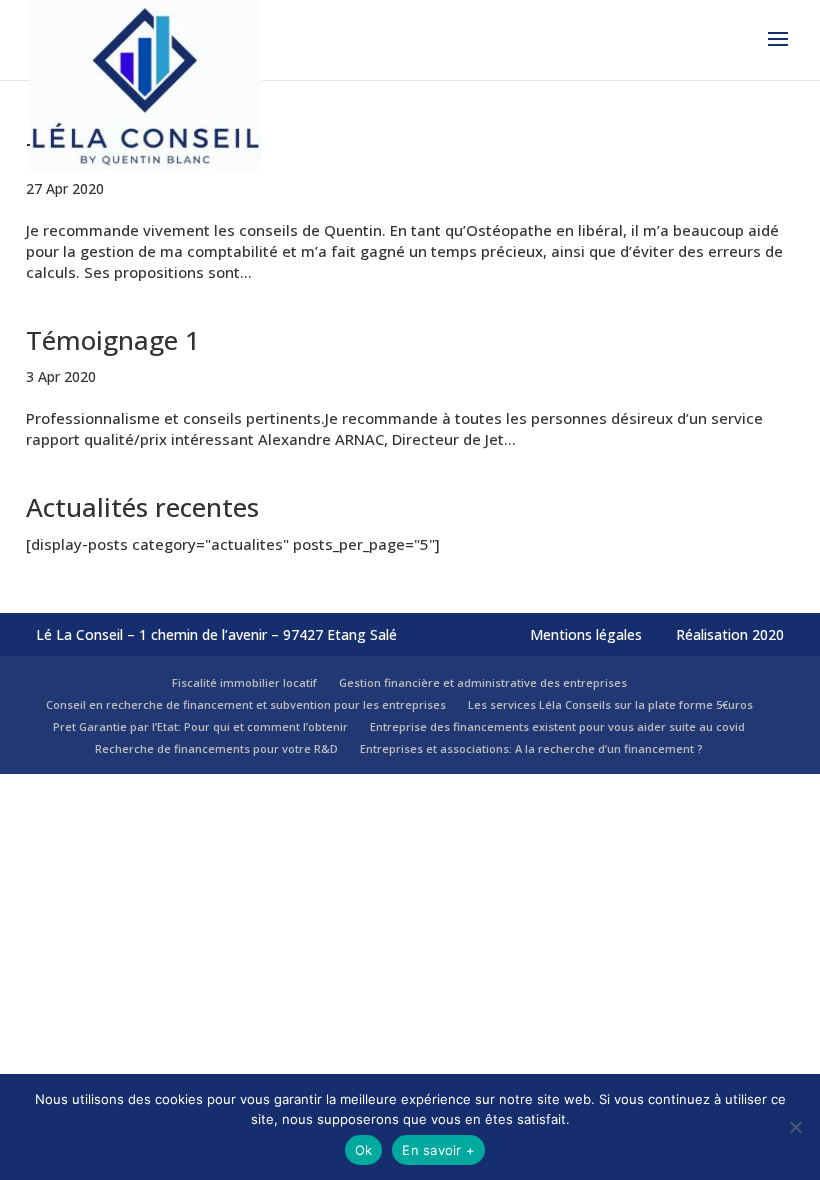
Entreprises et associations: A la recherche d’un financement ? (531, 748)
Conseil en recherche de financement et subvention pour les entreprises (246, 704)
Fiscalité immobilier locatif (244, 682)
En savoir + (438, 1150)
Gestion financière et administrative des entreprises (483, 682)
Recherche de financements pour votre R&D (216, 748)
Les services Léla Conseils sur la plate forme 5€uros (610, 704)
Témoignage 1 (113, 340)
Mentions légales (586, 634)
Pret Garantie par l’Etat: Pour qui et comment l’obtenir (200, 726)
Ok (364, 1150)
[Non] (795, 1127)
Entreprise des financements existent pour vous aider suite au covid (557, 726)
